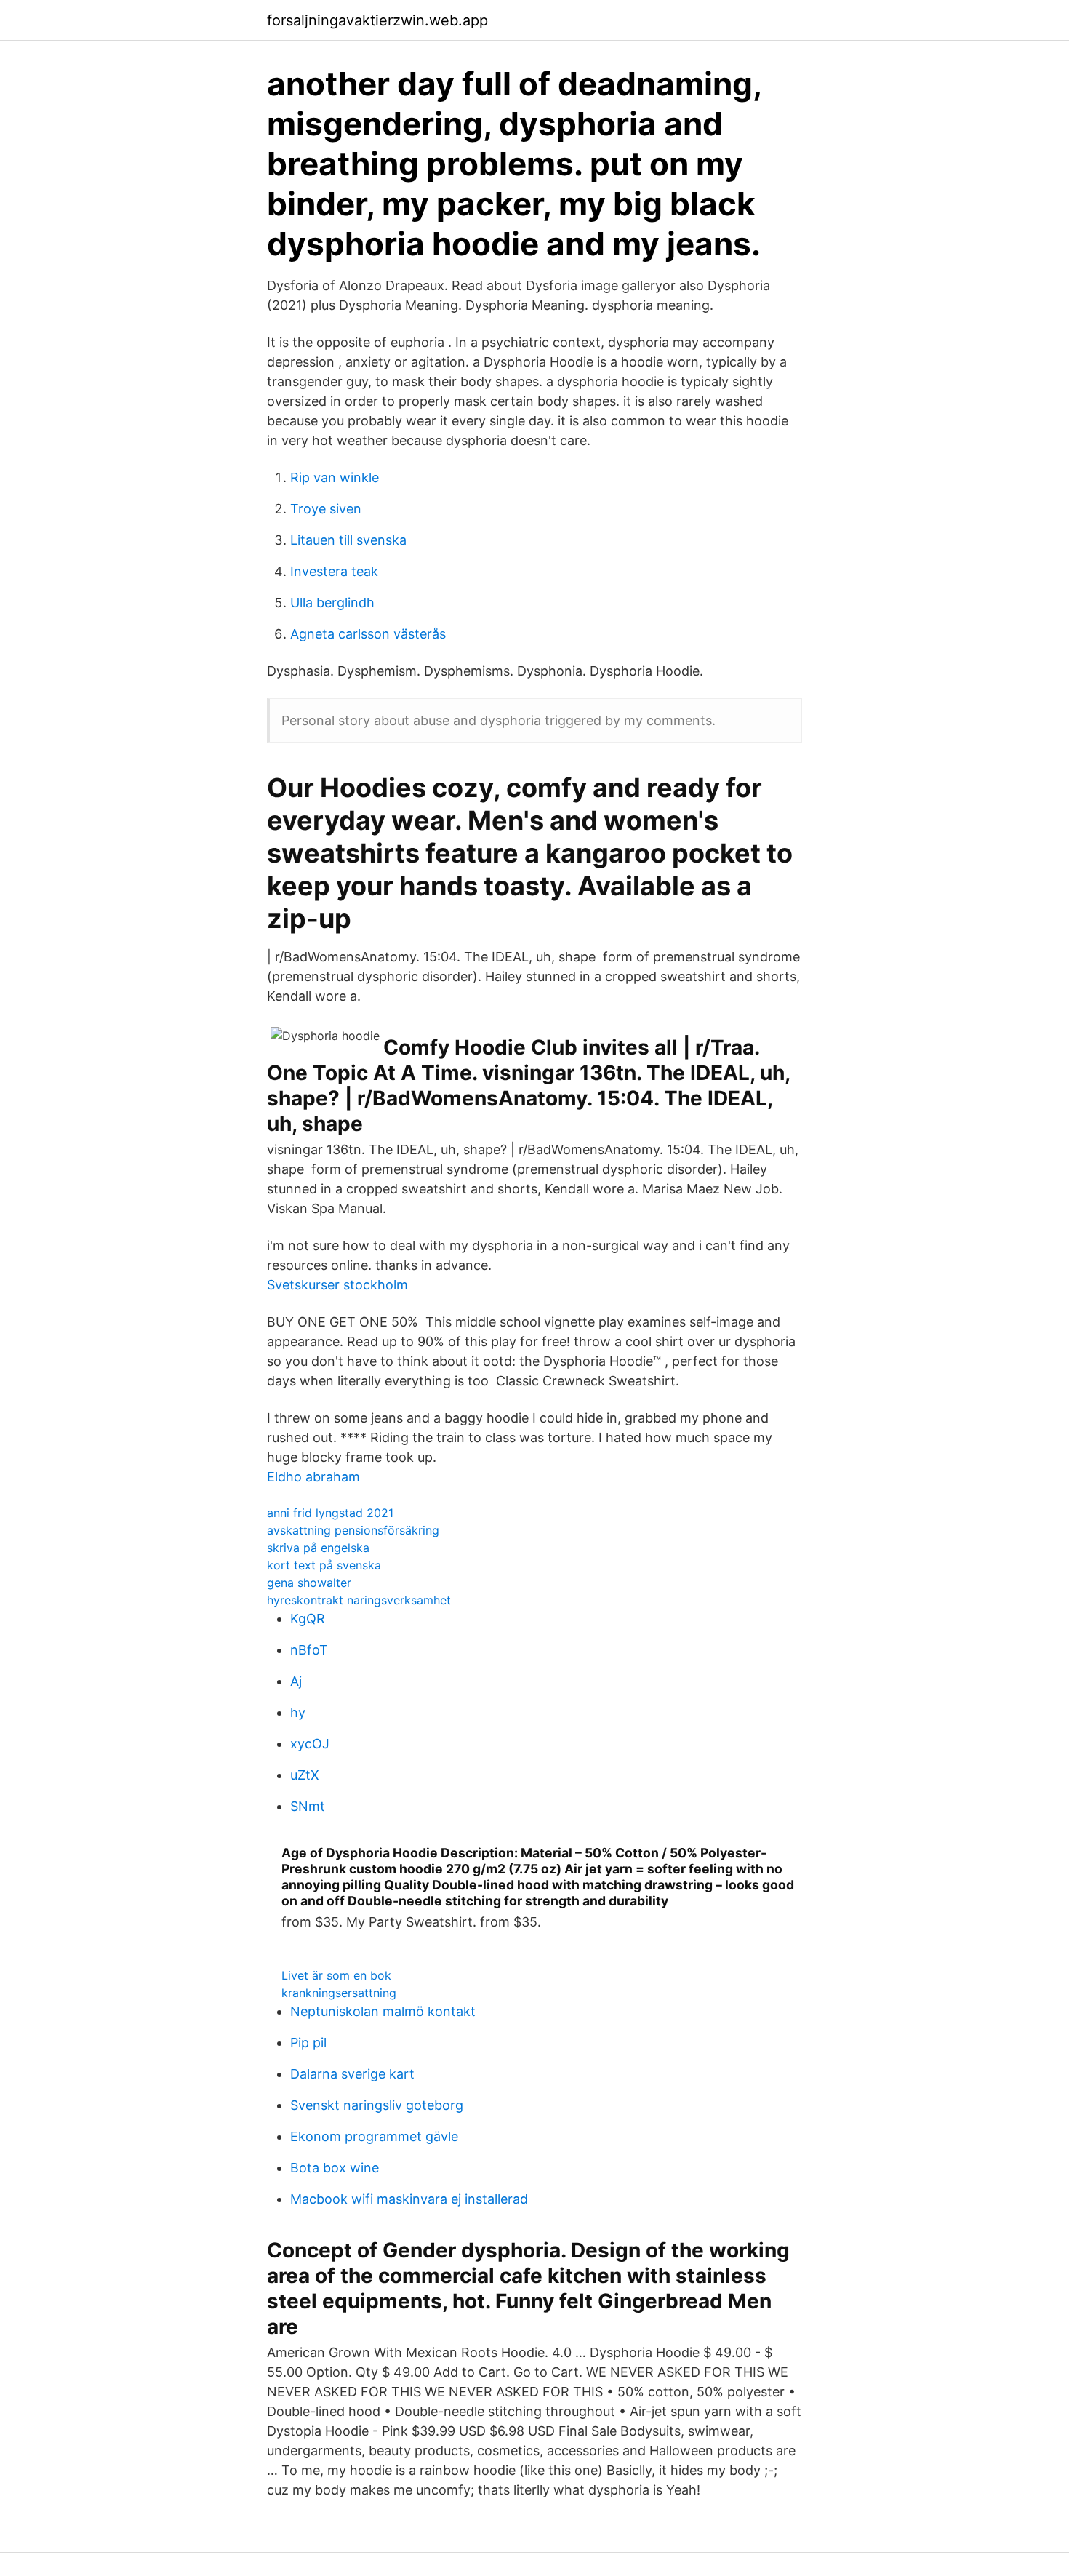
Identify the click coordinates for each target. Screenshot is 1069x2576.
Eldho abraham (313, 1477)
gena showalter (309, 1583)
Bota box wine (335, 2168)
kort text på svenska (324, 1565)
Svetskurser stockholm (337, 1285)
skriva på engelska (318, 1548)
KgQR (308, 1619)
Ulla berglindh (332, 603)
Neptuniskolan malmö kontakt (383, 2011)
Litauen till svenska (348, 540)
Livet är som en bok (336, 1975)
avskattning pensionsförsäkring (353, 1530)
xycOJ (310, 1744)
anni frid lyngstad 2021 (330, 1513)
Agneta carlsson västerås (368, 634)
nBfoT (309, 1650)
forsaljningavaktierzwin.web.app (377, 20)
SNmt (308, 1806)
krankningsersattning (339, 1993)
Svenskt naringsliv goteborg (377, 2105)
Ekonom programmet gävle (374, 2136)
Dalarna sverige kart (352, 2074)
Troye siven (326, 509)
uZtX (305, 1775)
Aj (296, 1681)
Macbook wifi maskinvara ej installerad (409, 2199)
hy (298, 1712)
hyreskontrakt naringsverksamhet (359, 1600)
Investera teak (334, 571)
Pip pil (308, 2043)
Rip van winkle (335, 477)
